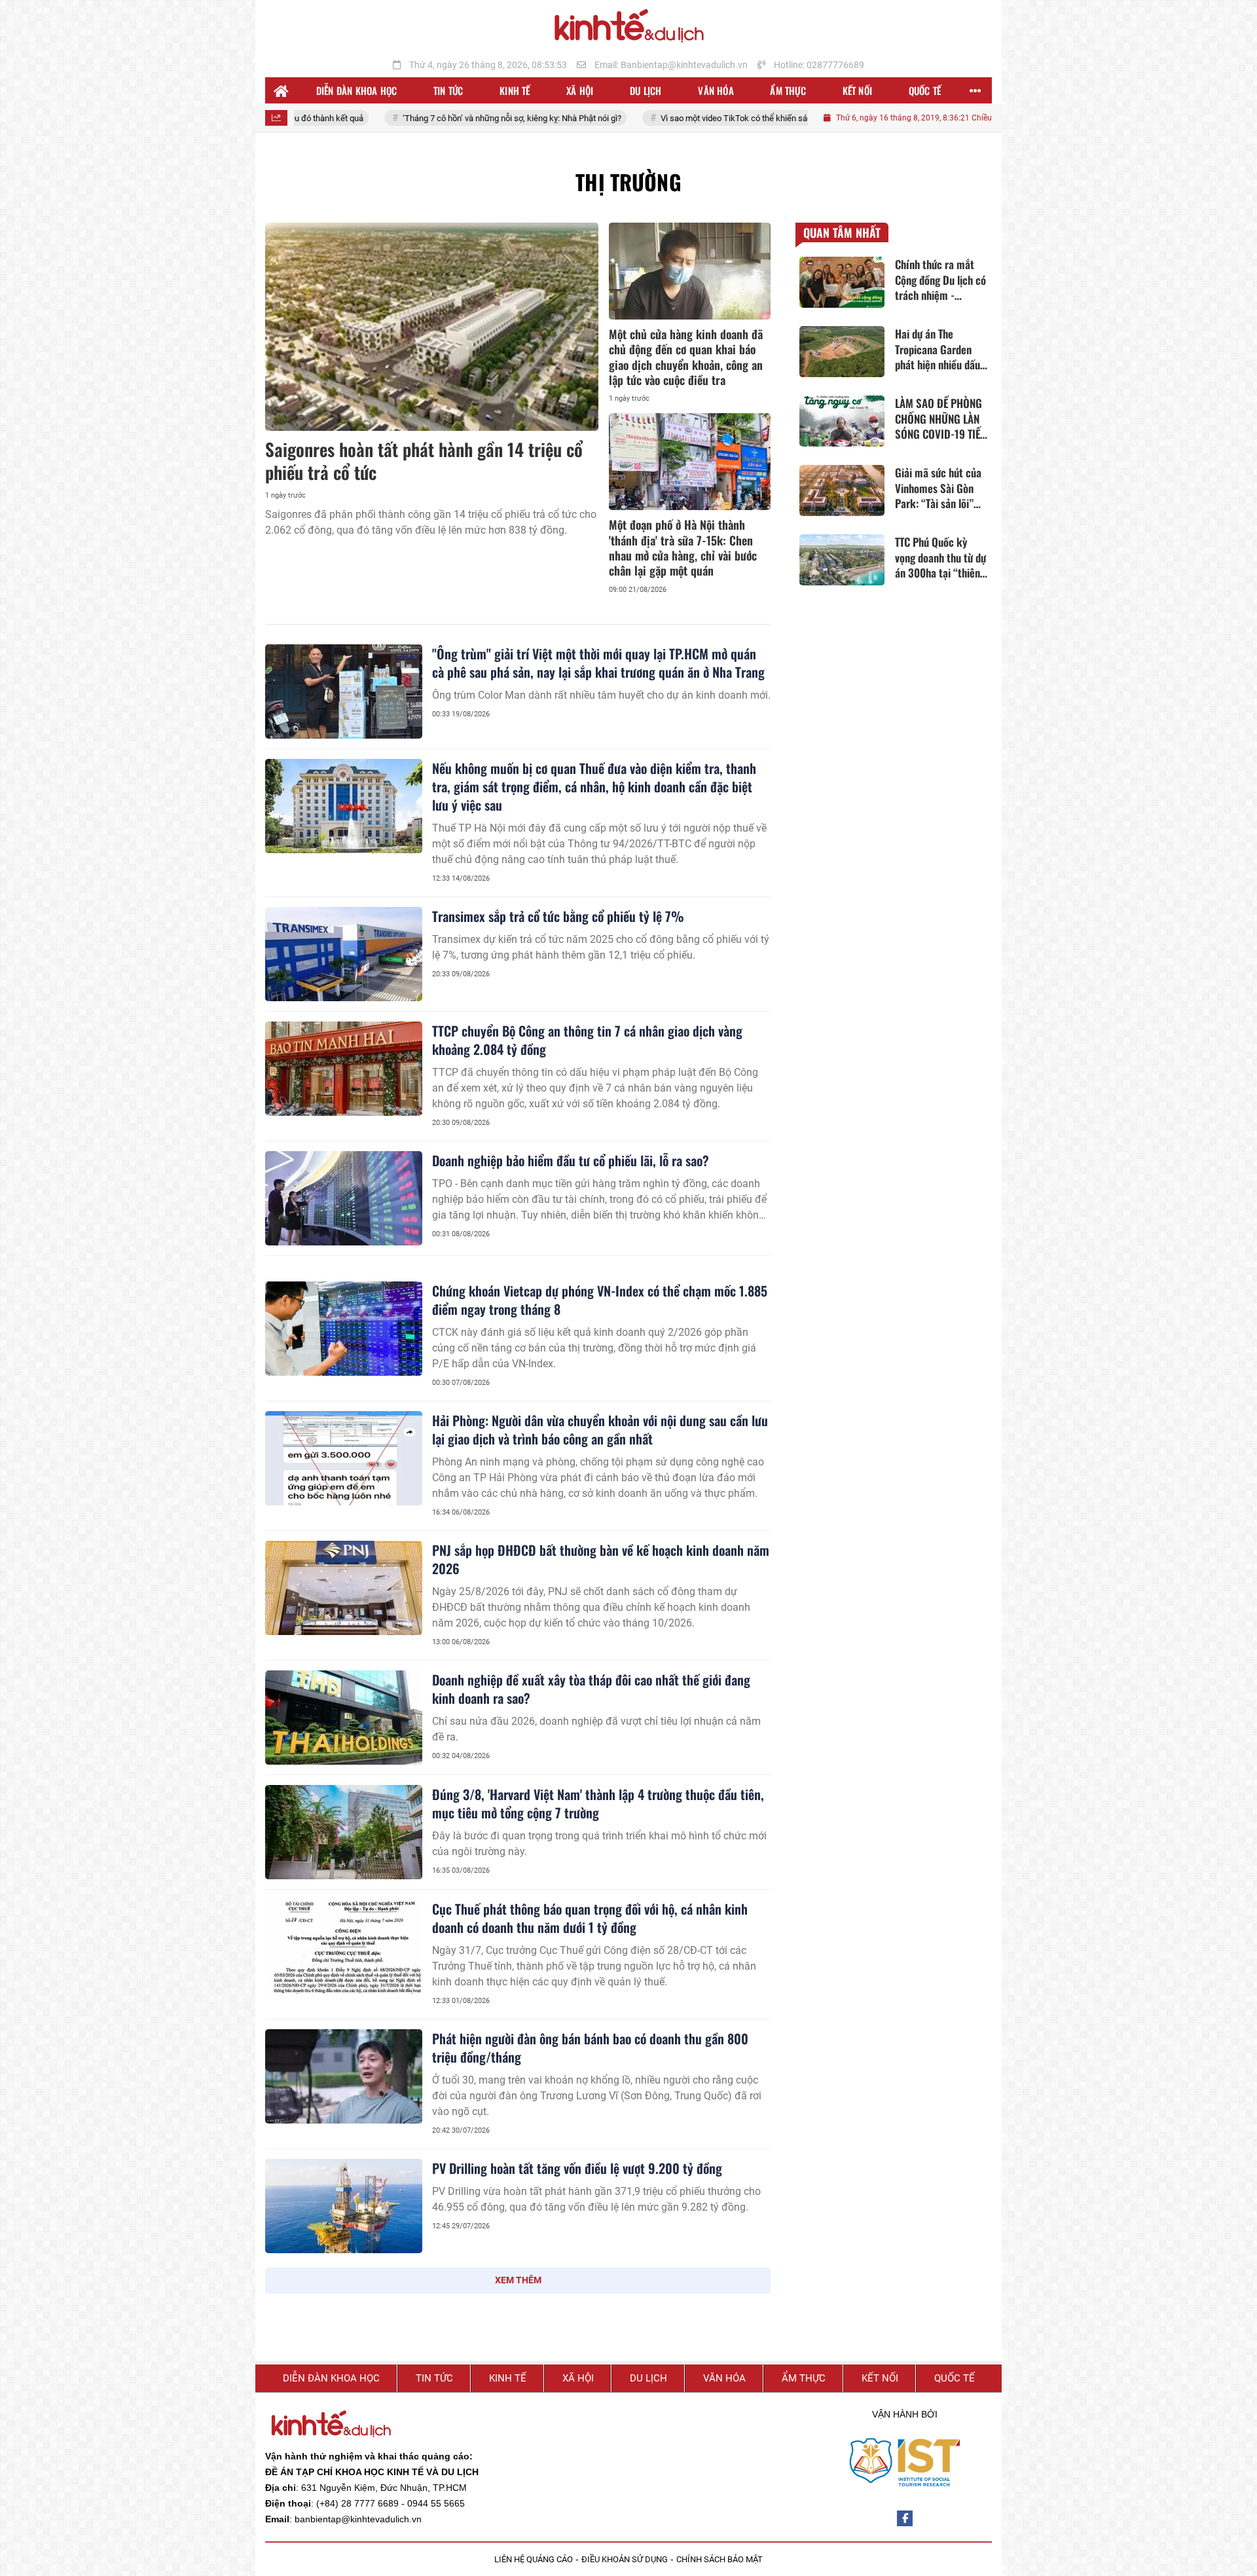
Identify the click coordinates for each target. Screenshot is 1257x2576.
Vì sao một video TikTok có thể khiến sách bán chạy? (664, 118)
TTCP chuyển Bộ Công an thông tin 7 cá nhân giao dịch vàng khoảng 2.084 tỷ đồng (587, 1040)
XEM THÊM (518, 2280)
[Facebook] (905, 2518)
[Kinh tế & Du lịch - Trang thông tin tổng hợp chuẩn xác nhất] (628, 27)
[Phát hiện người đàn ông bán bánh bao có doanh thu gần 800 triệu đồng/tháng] (344, 2076)
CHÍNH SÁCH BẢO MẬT (720, 2559)
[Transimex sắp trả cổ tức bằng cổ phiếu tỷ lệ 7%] (344, 954)
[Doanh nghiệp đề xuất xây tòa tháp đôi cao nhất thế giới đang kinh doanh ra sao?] (344, 1718)
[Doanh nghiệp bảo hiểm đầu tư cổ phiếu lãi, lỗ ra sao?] (344, 1198)
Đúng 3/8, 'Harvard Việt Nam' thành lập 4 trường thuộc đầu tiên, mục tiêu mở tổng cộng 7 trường (598, 1803)
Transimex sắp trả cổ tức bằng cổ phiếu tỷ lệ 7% (558, 916)
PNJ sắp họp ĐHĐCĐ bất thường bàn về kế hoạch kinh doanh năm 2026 (601, 1559)
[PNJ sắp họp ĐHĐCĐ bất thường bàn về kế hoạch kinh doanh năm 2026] (344, 1588)
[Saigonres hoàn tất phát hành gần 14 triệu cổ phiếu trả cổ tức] (432, 327)
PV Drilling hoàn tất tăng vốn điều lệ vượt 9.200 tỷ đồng (577, 2168)
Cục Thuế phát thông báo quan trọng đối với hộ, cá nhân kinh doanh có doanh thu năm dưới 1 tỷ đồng (590, 1918)
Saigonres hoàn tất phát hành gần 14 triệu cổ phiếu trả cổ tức (424, 461)
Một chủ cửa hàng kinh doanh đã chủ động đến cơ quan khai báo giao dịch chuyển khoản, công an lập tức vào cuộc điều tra (686, 357)
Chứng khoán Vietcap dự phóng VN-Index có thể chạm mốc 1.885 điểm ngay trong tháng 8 (600, 1300)
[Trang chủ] (282, 90)
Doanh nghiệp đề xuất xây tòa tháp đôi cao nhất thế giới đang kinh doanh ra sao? (591, 1689)
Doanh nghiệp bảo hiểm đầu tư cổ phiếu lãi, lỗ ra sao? (571, 1160)
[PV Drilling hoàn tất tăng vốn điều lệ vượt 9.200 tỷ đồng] (344, 2206)
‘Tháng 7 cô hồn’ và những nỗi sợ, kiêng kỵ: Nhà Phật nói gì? (417, 118)
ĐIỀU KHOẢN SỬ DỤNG (625, 2559)
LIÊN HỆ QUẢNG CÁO (534, 2559)
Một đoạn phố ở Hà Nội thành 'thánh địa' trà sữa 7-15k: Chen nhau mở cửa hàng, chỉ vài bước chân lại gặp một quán (683, 547)
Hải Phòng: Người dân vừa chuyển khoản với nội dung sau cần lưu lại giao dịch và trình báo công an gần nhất (600, 1429)
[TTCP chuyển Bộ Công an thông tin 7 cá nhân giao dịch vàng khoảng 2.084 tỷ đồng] (344, 1069)
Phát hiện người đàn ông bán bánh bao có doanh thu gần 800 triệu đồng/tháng (590, 2048)
